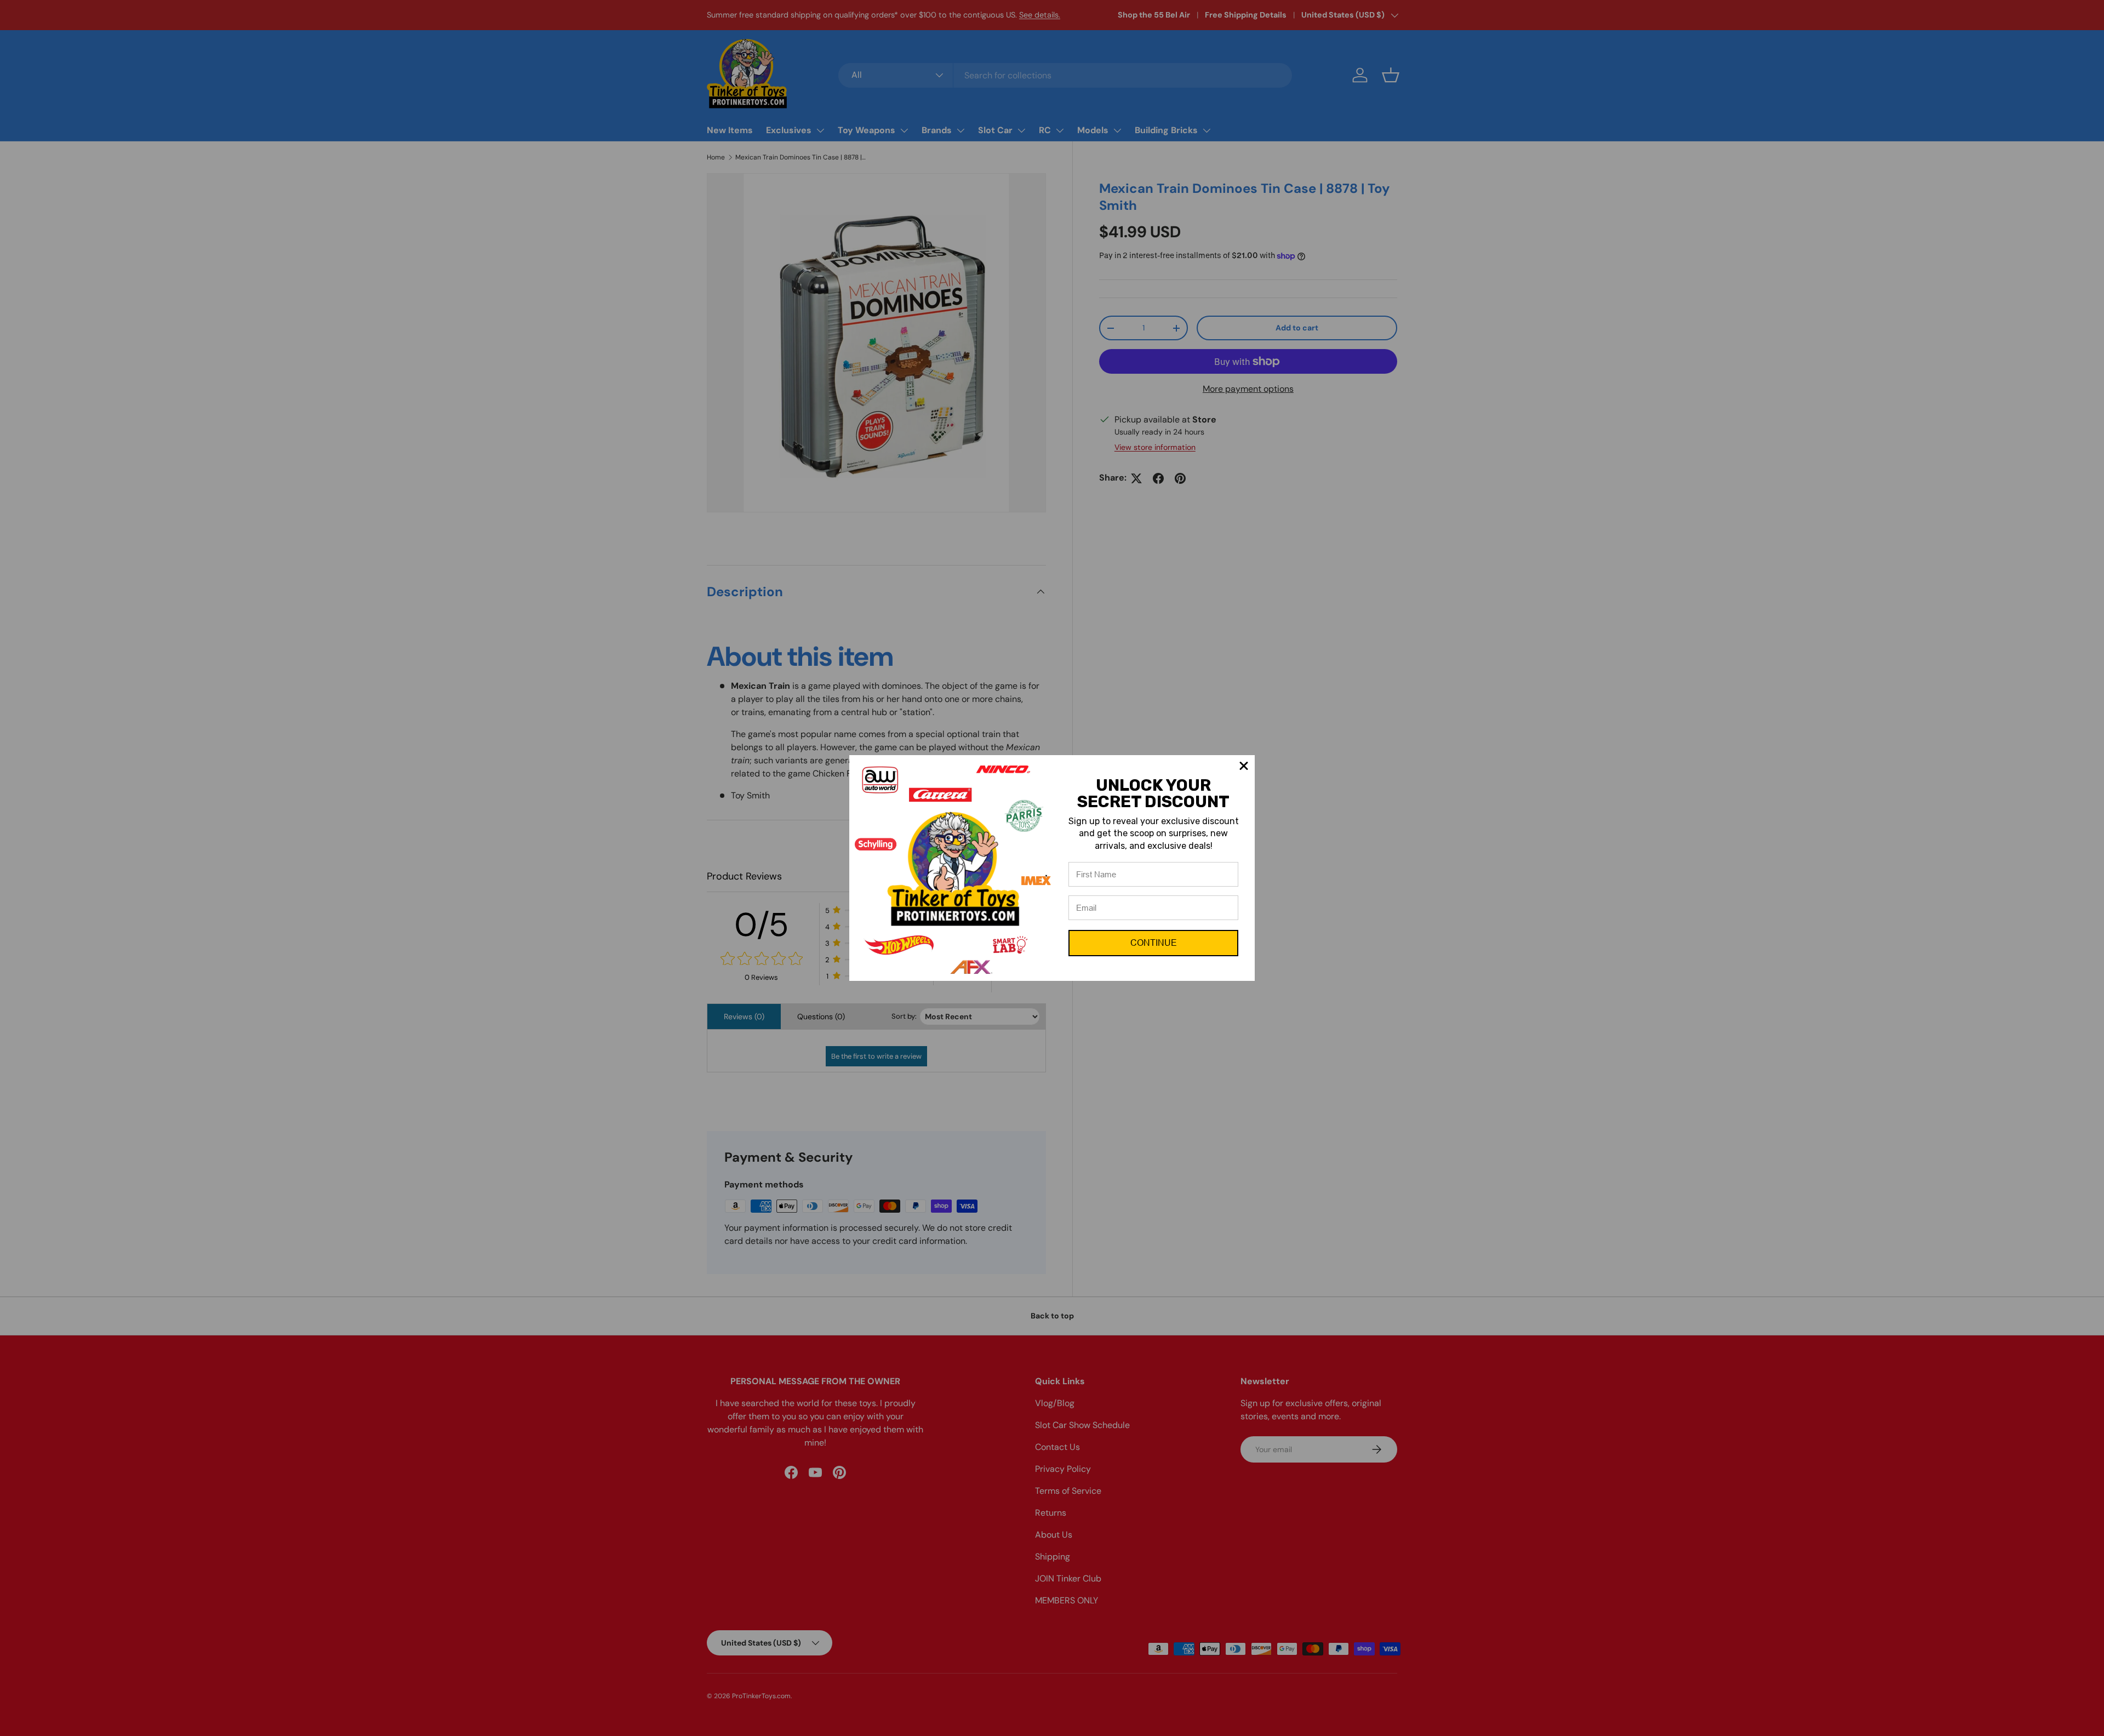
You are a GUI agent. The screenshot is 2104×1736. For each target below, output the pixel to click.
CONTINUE (1154, 943)
